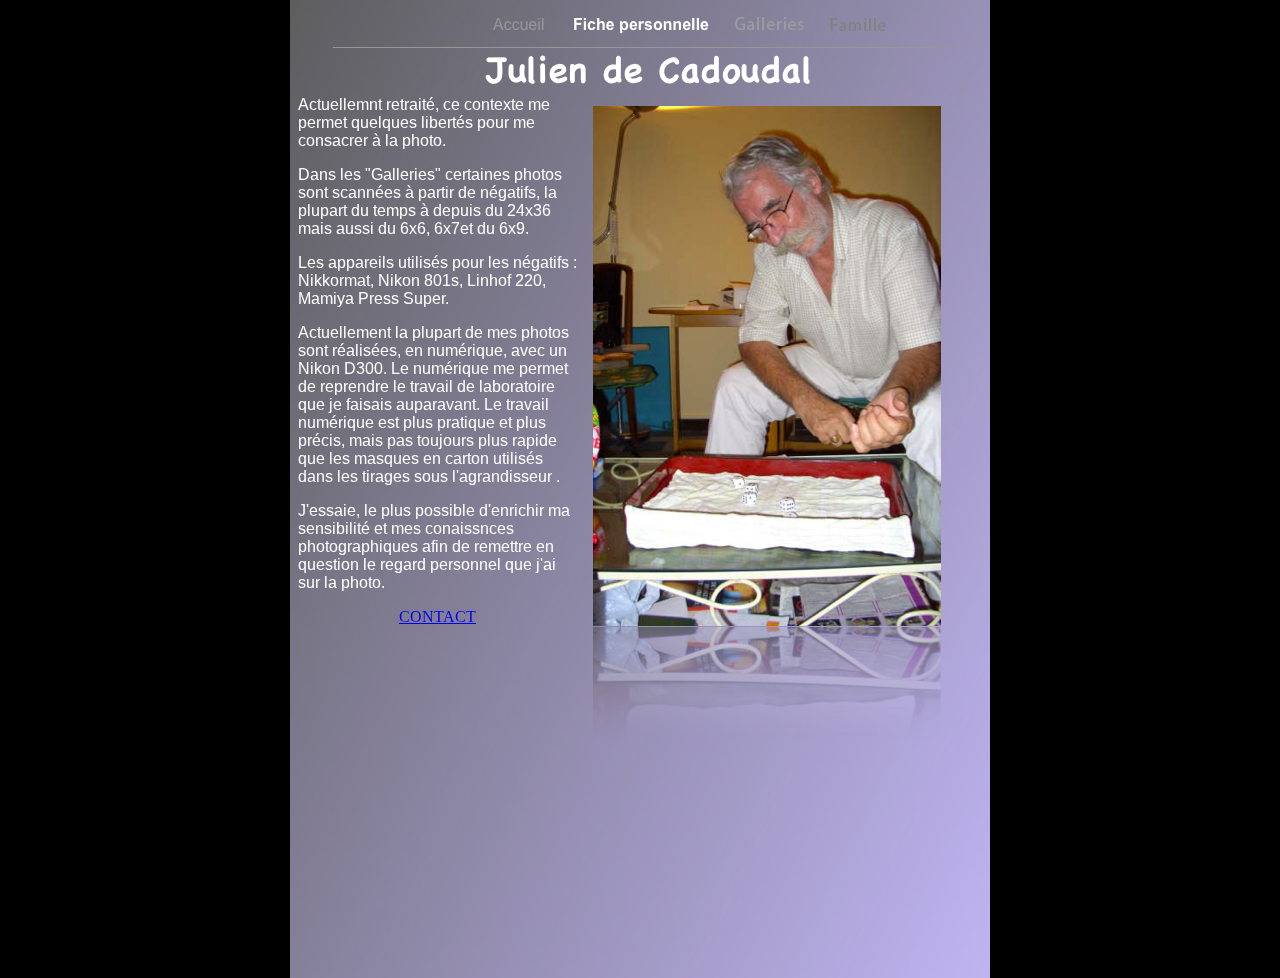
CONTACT (437, 616)
